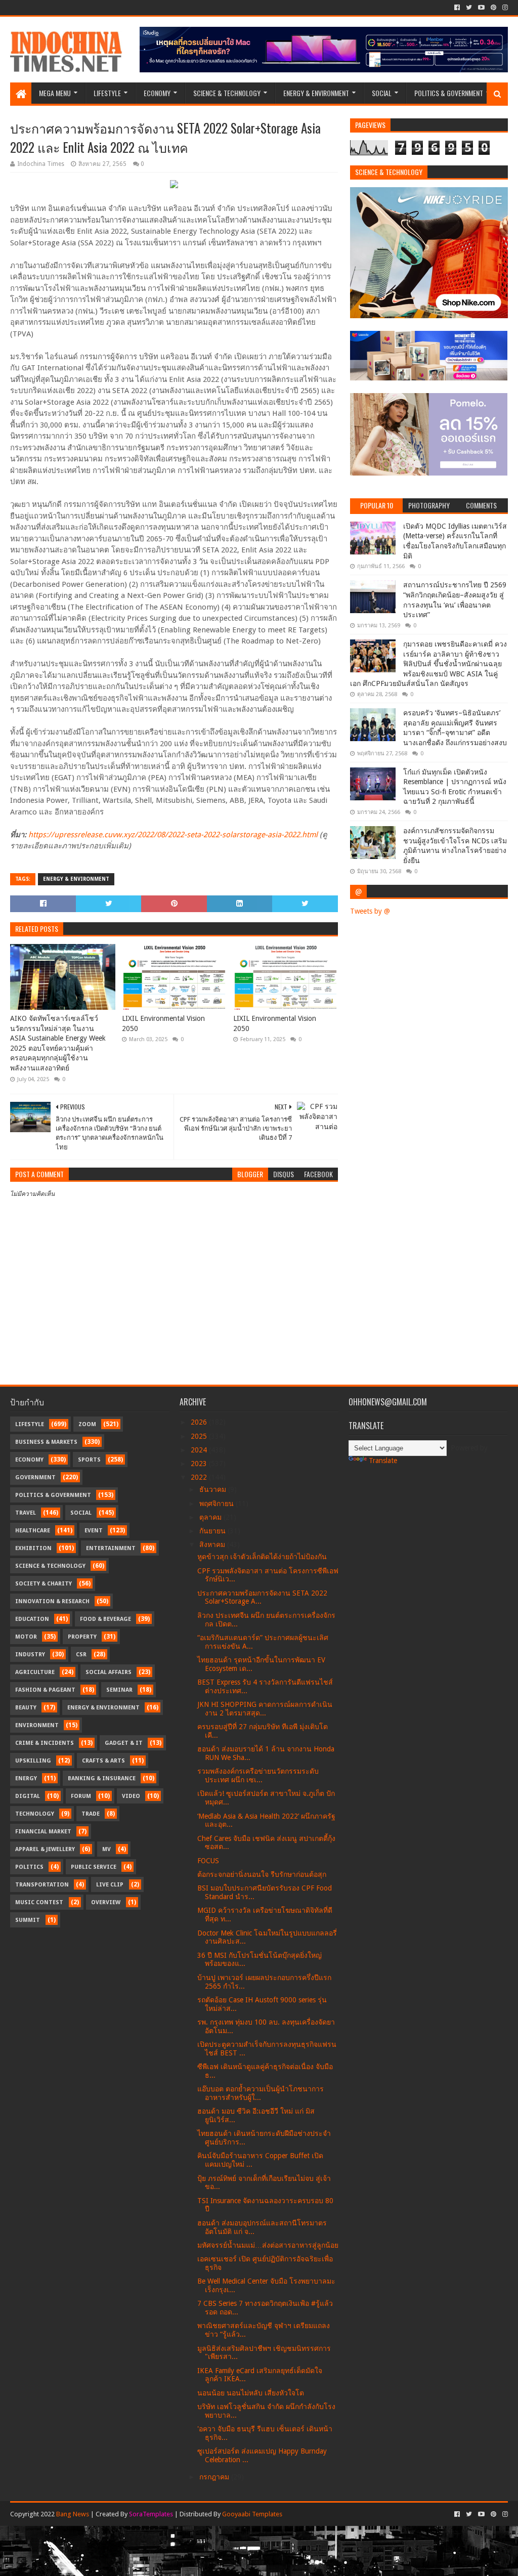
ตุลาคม (211, 1517)
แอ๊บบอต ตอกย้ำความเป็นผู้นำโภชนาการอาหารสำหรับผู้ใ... (261, 2093)
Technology (35, 1814)
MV (106, 1849)
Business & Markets (46, 1442)
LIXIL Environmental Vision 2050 (163, 1023)
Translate (383, 1461)
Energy (26, 1778)
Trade (91, 1814)
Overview (106, 1902)
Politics (29, 1867)
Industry (30, 1655)
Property (82, 1637)
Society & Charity (44, 1584)
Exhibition (33, 1548)
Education (32, 1619)
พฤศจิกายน (218, 1504)
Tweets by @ (370, 911)
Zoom (87, 1424)
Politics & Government (449, 93)
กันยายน (213, 1531)
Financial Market (43, 1832)
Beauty (26, 1708)
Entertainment (111, 1548)
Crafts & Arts (103, 1761)
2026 (200, 1422)
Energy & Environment (316, 93)
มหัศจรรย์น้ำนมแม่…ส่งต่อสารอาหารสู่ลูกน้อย (268, 2245)
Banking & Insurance (102, 1778)
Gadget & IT (124, 1743)
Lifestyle (107, 93)
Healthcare (33, 1531)
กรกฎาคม (215, 2477)
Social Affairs (109, 1672)
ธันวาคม (214, 1489)
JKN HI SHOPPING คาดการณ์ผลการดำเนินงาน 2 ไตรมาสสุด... (265, 1709)
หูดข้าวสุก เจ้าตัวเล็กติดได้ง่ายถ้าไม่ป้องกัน (262, 1557)
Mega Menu (55, 93)
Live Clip (110, 1885)
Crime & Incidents (45, 1743)
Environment (37, 1725)
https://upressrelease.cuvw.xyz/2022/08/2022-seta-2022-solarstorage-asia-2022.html (173, 835)
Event (94, 1531)
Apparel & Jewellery (45, 1849)
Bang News (73, 2514)
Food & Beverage (105, 1619)
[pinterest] (493, 8)
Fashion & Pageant (45, 1690)
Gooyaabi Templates (252, 2514)
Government (35, 1477)
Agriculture (35, 1672)
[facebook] (457, 8)
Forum (81, 1796)
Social (382, 93)
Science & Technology (227, 93)
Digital (28, 1796)
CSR (81, 1655)
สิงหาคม (213, 1544)
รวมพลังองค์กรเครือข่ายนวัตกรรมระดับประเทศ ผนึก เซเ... (258, 1775)
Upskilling (33, 1761)
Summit (28, 1920)
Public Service (94, 1867)
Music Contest (39, 1902)
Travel (26, 1513)
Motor (26, 1637)
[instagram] (504, 8)
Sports (89, 1460)
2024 (200, 1450)
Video (131, 1796)
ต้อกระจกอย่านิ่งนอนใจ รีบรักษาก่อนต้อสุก (262, 1874)
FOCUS (208, 1861)
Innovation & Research (52, 1601)
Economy (157, 93)
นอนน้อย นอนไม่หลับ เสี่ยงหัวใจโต (251, 2393)
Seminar (119, 1690)
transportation (42, 1885)
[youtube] (481, 8)
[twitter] (469, 8)
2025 (200, 1436)
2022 (200, 1477)
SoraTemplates (151, 2514)
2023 (200, 1464)
